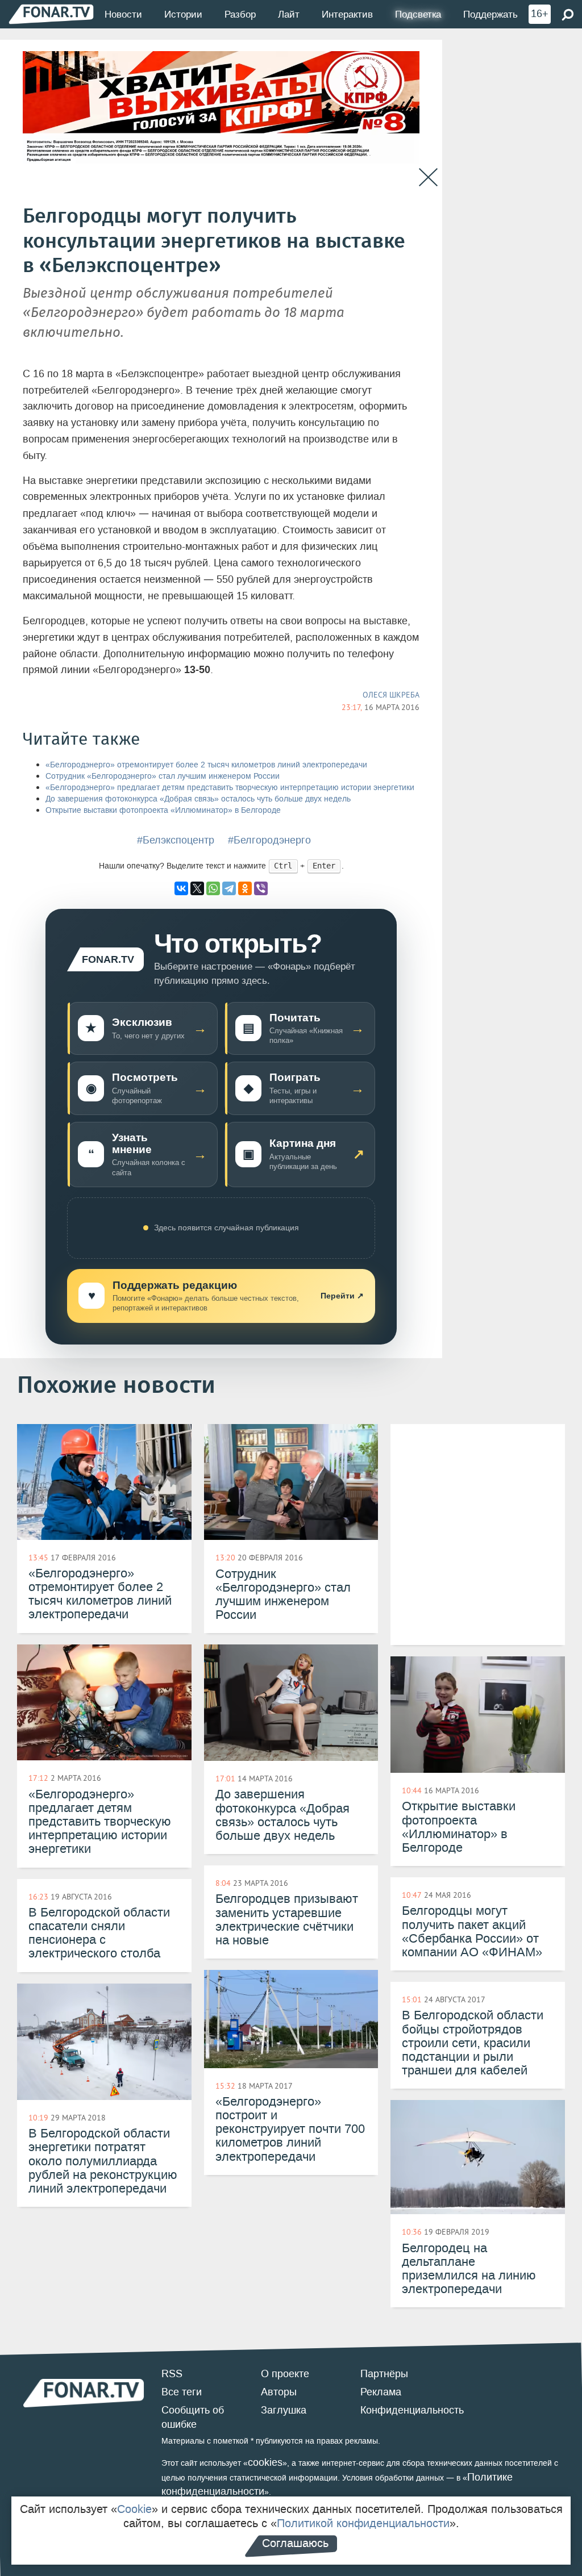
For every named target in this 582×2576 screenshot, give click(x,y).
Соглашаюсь (295, 2543)
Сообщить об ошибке (193, 2418)
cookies (265, 2462)
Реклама (381, 2392)
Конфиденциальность (412, 2410)
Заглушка (284, 2410)
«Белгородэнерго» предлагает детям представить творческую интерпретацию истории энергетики (230, 788)
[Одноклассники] (245, 888)
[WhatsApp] (213, 888)
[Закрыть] (428, 178)
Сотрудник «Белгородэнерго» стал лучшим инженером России (163, 776)
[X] (197, 888)
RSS (172, 2374)
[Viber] (261, 888)
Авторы (279, 2392)
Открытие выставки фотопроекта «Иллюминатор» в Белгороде (163, 810)
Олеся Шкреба (391, 695)
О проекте (285, 2374)
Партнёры (384, 2374)
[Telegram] (229, 888)
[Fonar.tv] (51, 14)
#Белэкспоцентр (176, 840)
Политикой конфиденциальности (363, 2523)
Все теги (182, 2392)
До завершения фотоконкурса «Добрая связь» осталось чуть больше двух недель (198, 799)
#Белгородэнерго (269, 840)
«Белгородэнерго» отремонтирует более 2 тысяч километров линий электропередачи (207, 765)
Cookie (134, 2509)
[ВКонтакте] (181, 888)
